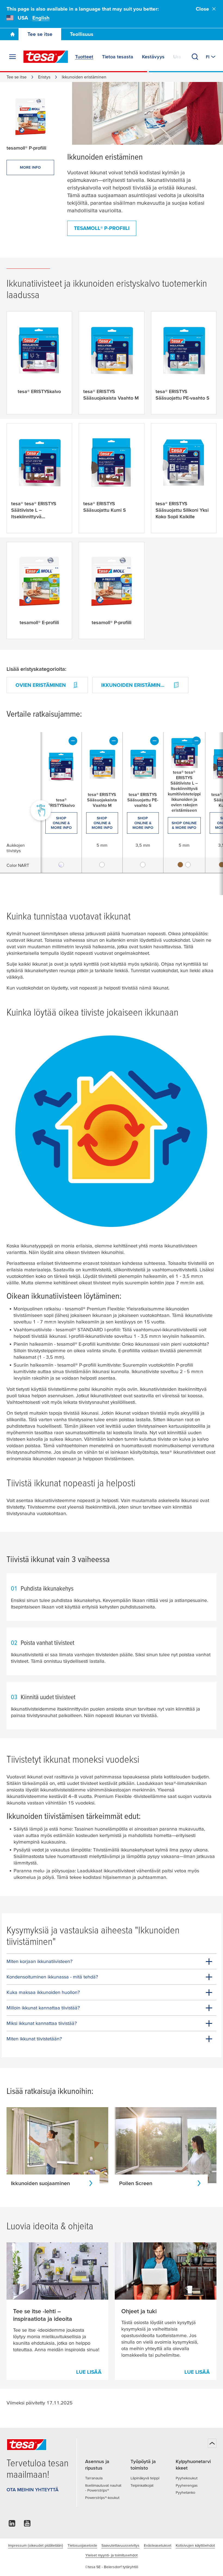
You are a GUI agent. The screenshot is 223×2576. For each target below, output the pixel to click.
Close (202, 9)
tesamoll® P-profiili (102, 228)
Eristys (44, 77)
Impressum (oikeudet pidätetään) (36, 2545)
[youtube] (27, 2525)
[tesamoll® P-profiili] (30, 117)
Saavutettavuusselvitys (120, 2545)
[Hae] (195, 57)
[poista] (73, 741)
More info (30, 167)
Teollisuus (82, 34)
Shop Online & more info (61, 823)
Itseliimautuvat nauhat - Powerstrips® (103, 2488)
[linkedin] (12, 2525)
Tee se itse (40, 34)
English (41, 18)
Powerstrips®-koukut (102, 2498)
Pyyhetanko (185, 2492)
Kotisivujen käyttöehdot (195, 2545)
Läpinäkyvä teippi (145, 2478)
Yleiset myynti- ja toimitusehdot (112, 2555)
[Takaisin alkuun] (212, 2443)
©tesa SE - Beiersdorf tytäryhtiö (112, 2567)
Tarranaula (94, 2478)
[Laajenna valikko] (13, 57)
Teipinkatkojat (142, 2485)
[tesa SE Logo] (46, 57)
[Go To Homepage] (13, 34)
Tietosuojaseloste (82, 2545)
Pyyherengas (187, 2485)
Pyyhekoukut (187, 2478)
